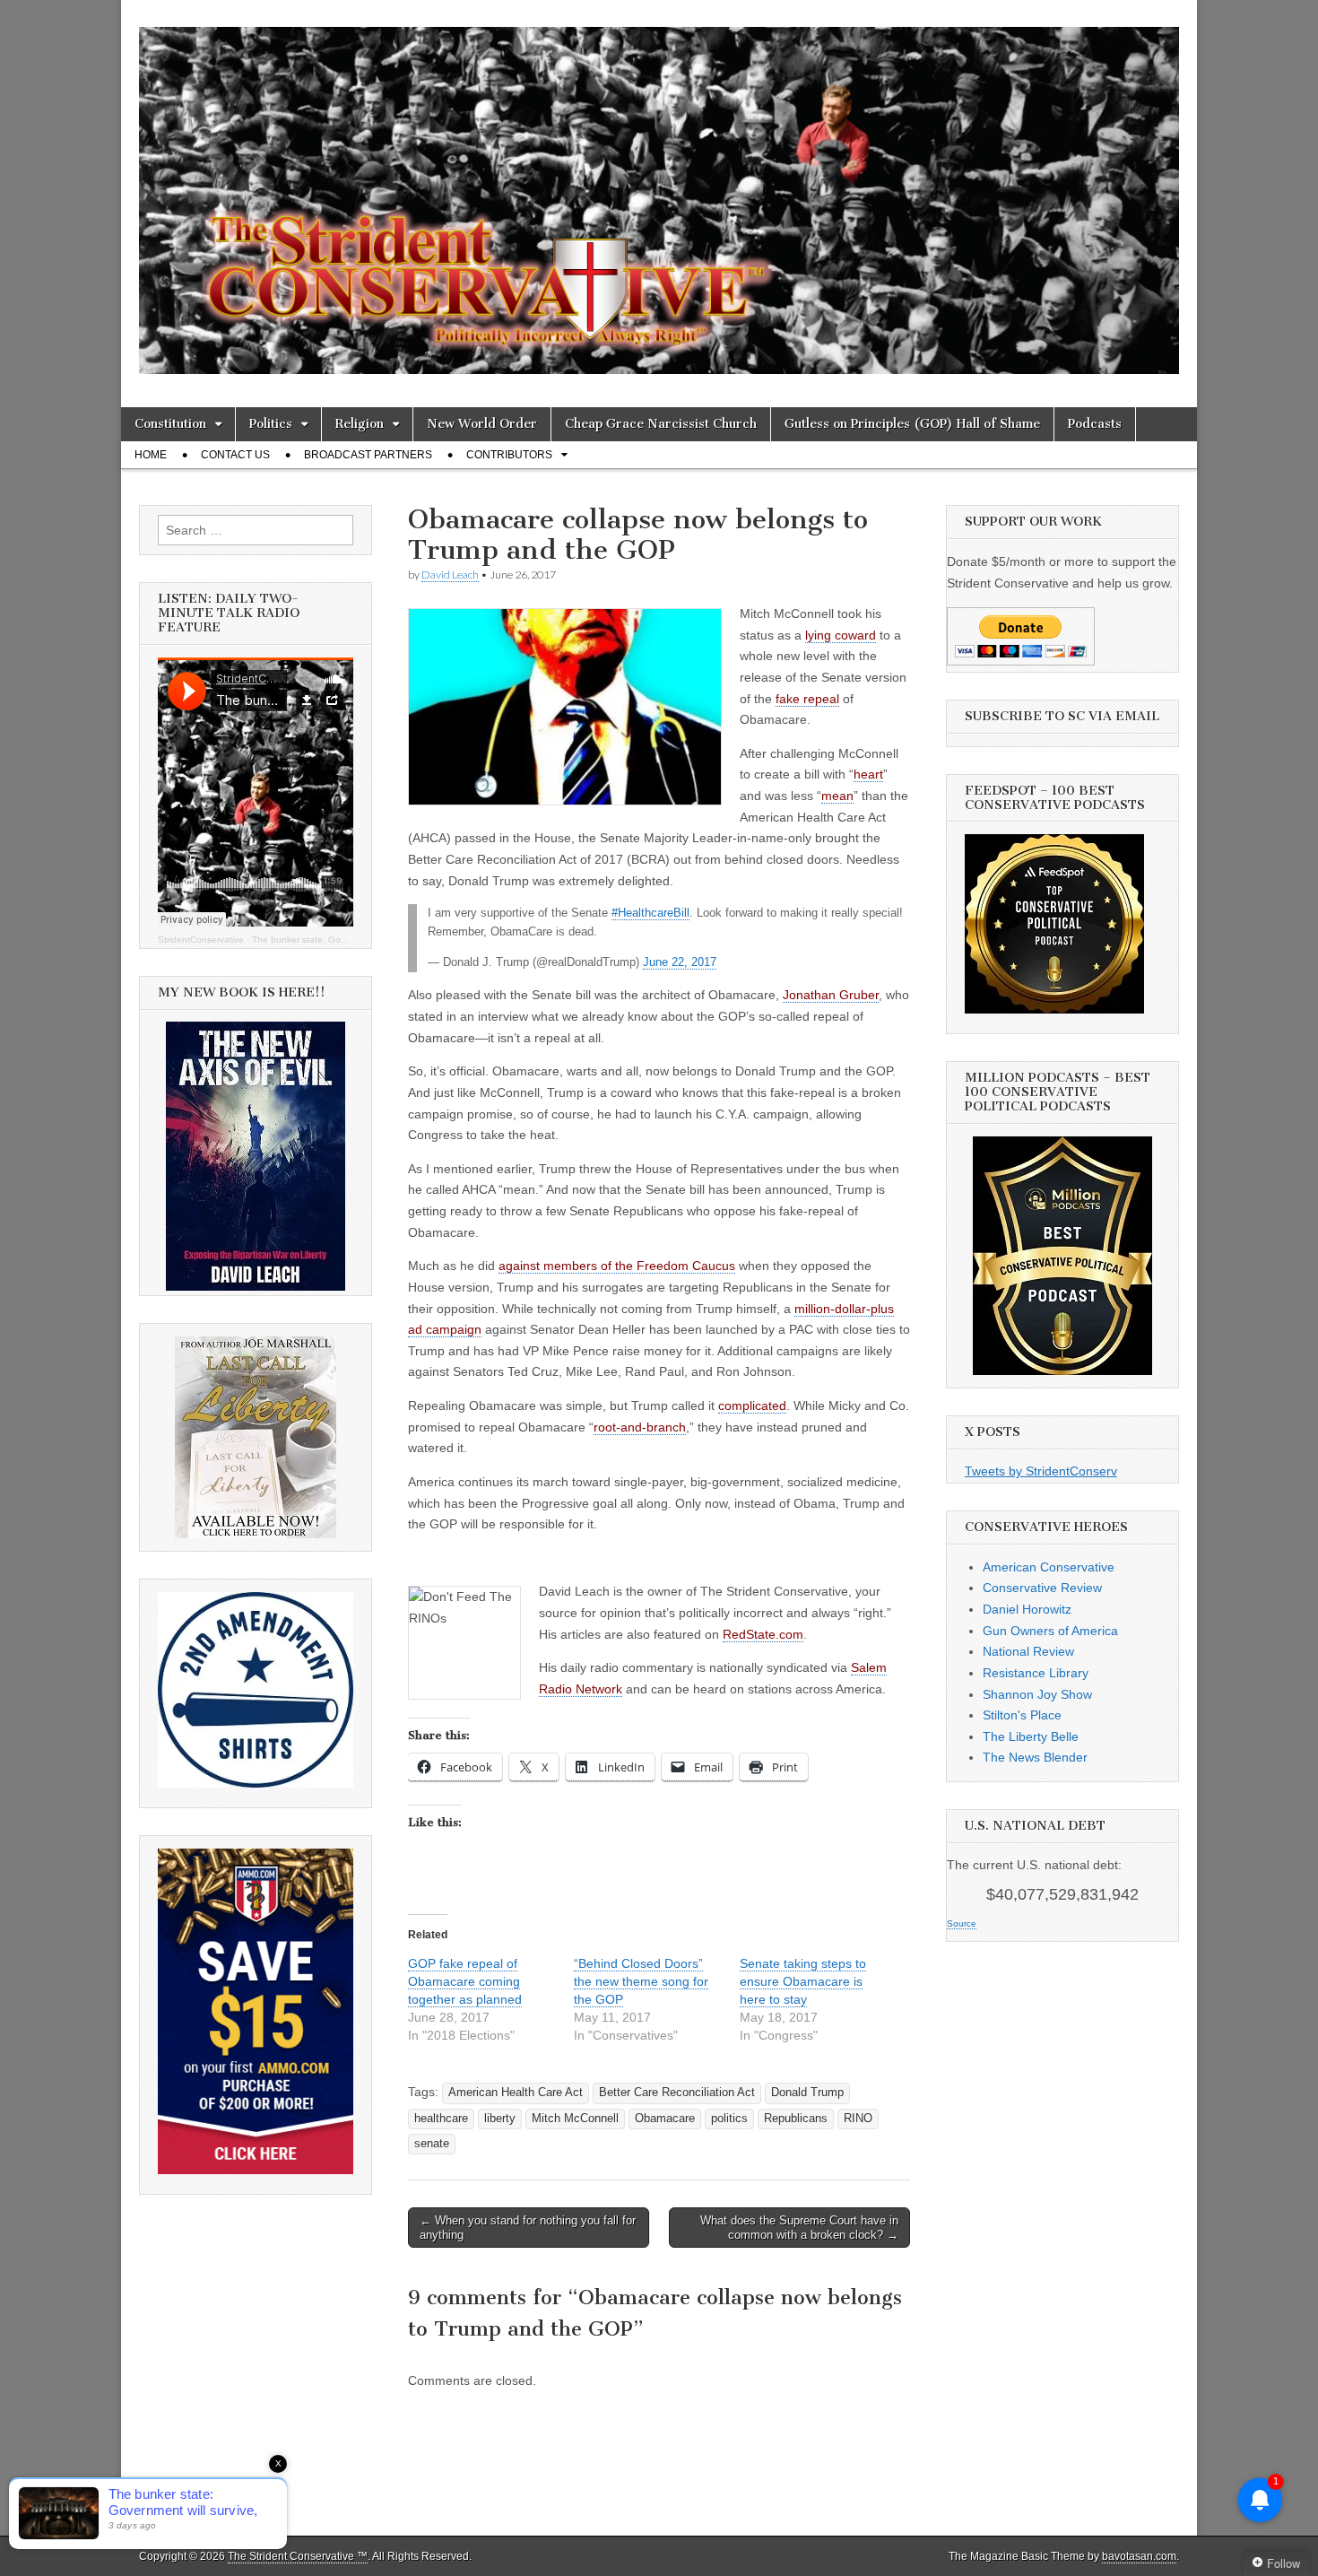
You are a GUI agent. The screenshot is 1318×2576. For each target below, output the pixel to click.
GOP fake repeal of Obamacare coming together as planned (465, 1981)
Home (151, 455)
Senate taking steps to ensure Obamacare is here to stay (803, 1981)
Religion (360, 424)
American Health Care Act (516, 2093)
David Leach (450, 574)
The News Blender (1035, 1757)
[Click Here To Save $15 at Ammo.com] (256, 2170)
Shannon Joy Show (1037, 1694)
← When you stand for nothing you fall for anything (528, 2228)
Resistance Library (1036, 1673)
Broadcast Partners (368, 455)
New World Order (482, 424)
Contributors (509, 455)
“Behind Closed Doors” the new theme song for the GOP (641, 1981)
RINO (858, 2119)
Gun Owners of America (1050, 1631)
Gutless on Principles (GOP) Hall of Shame (912, 424)
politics (729, 2119)
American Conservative (1049, 1567)
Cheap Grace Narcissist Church (661, 424)
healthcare (441, 2119)
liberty (500, 2119)
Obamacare (665, 2119)
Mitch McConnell (575, 2119)
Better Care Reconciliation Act (677, 2093)
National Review (1028, 1651)
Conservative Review (1042, 1588)
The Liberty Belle (1031, 1736)
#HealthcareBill (650, 913)
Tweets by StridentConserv (1041, 1471)
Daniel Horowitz (1027, 1609)
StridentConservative (201, 940)
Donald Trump (807, 2093)
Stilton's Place (1022, 1715)
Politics (271, 424)
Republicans (796, 2119)
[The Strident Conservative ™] (659, 190)
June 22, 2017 (680, 962)
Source (962, 1923)
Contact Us (235, 455)
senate (432, 2144)
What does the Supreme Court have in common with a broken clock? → (799, 2228)
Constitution (170, 424)
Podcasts (1095, 424)
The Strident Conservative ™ (298, 2556)
